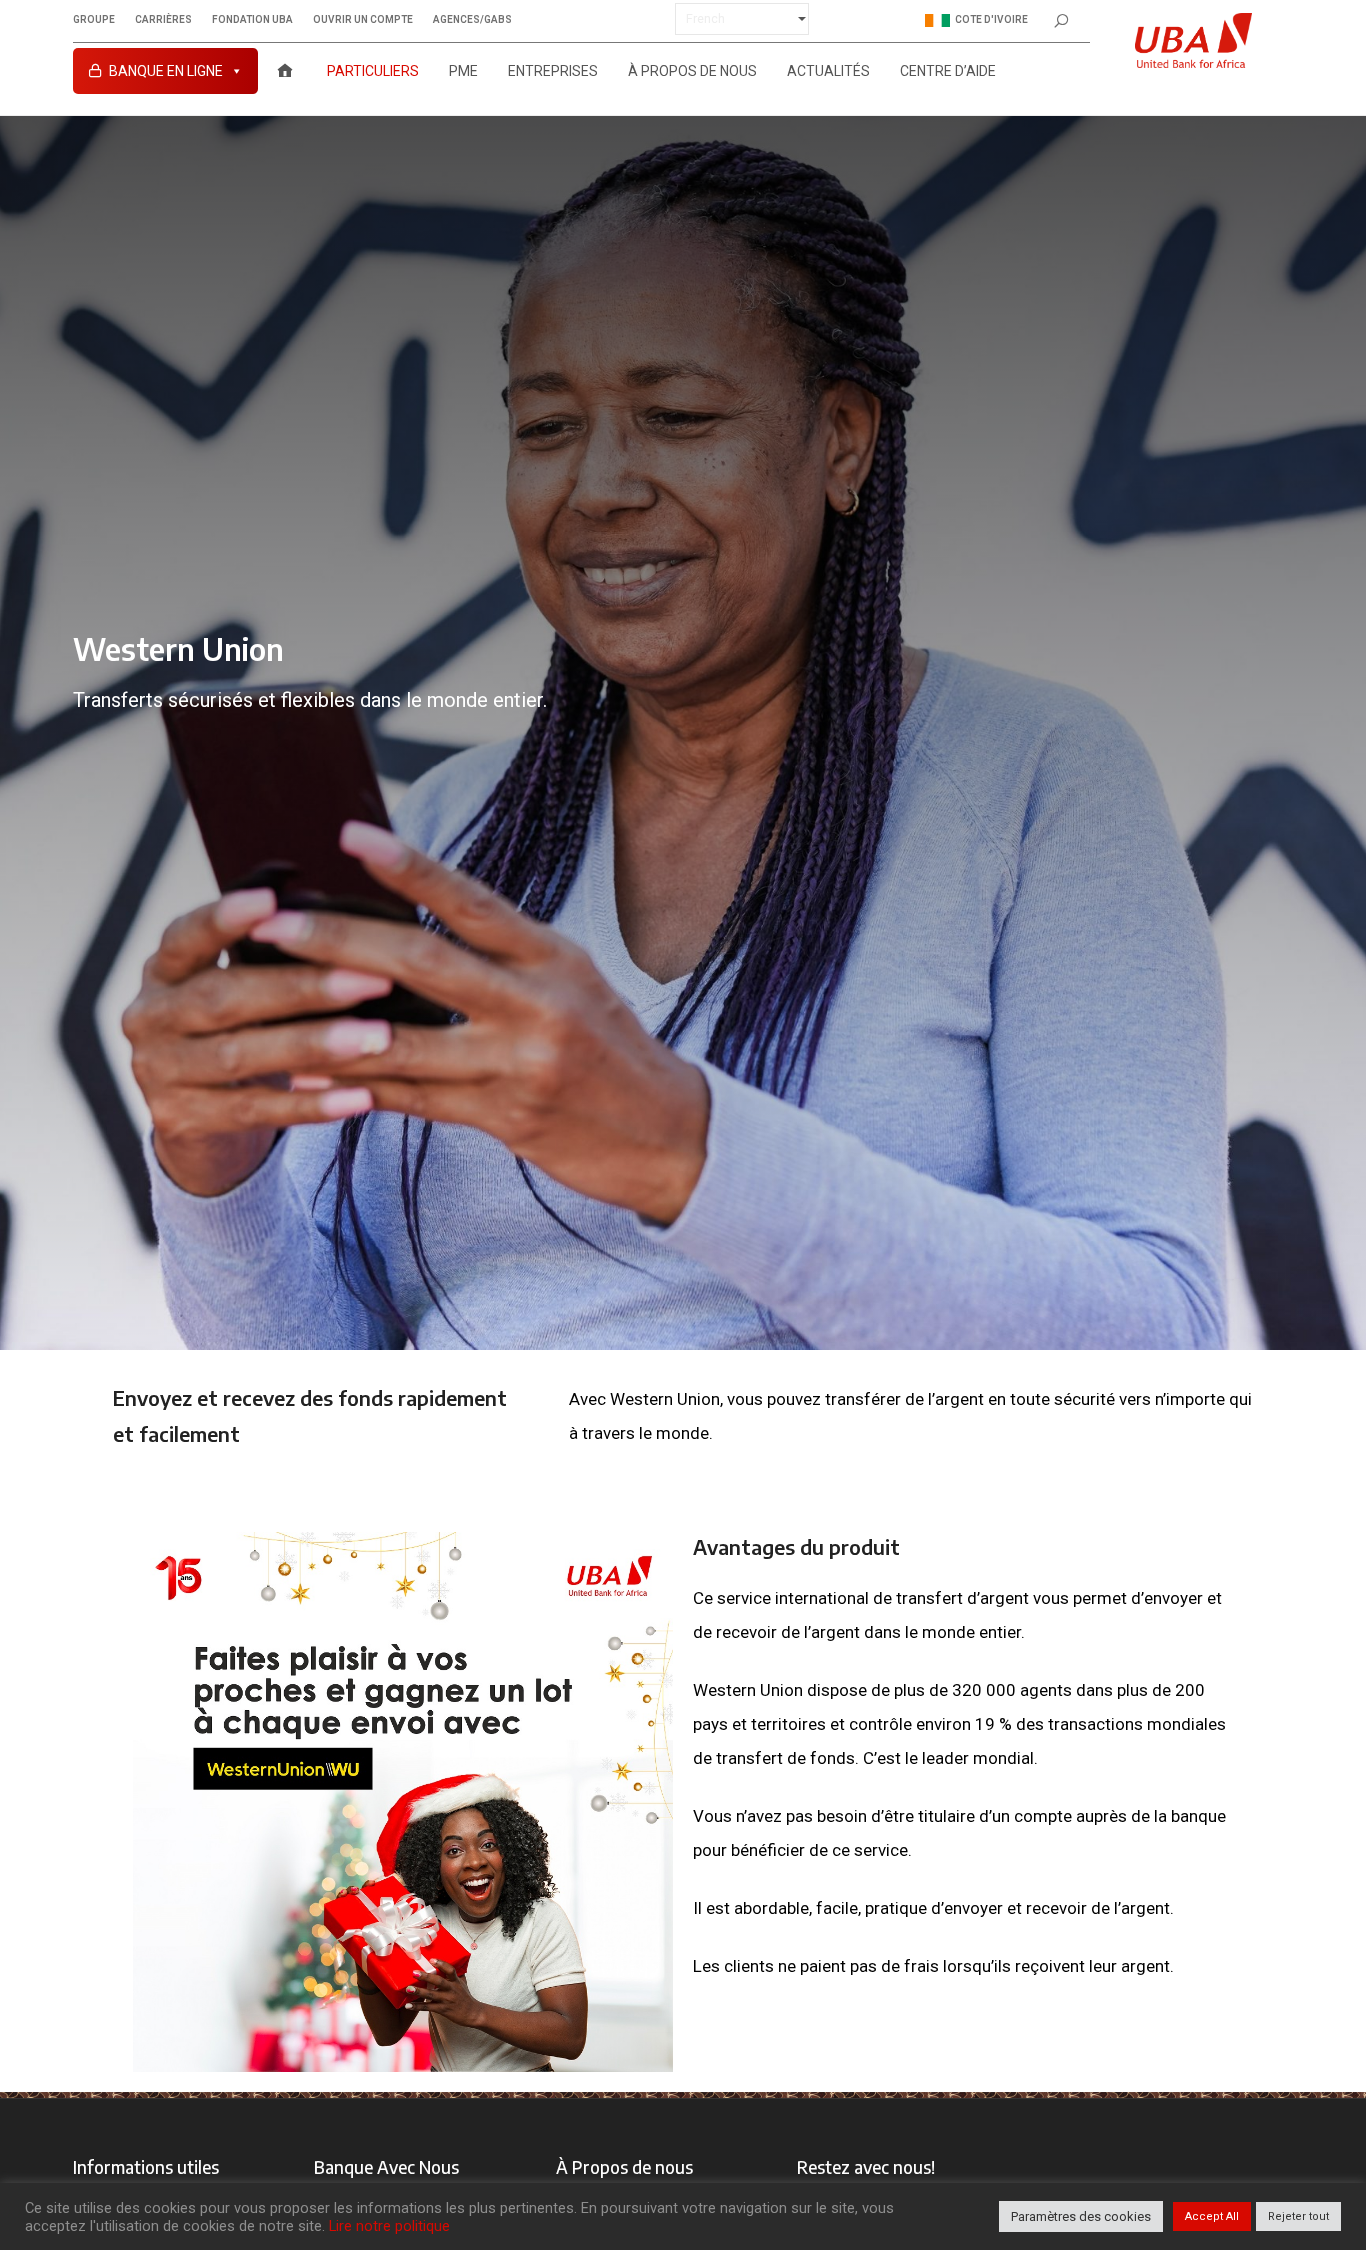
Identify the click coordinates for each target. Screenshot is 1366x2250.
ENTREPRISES (553, 71)
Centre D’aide (948, 71)
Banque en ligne (166, 71)
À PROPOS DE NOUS (692, 71)
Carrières (163, 20)
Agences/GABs (472, 20)
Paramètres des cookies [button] (1081, 2216)
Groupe (94, 20)
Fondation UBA (252, 20)
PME (463, 71)
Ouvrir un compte (363, 20)
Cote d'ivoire (991, 19)
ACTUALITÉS (828, 71)
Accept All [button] (1212, 2216)
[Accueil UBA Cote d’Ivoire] (285, 71)
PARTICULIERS (373, 71)
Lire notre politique (389, 2226)
